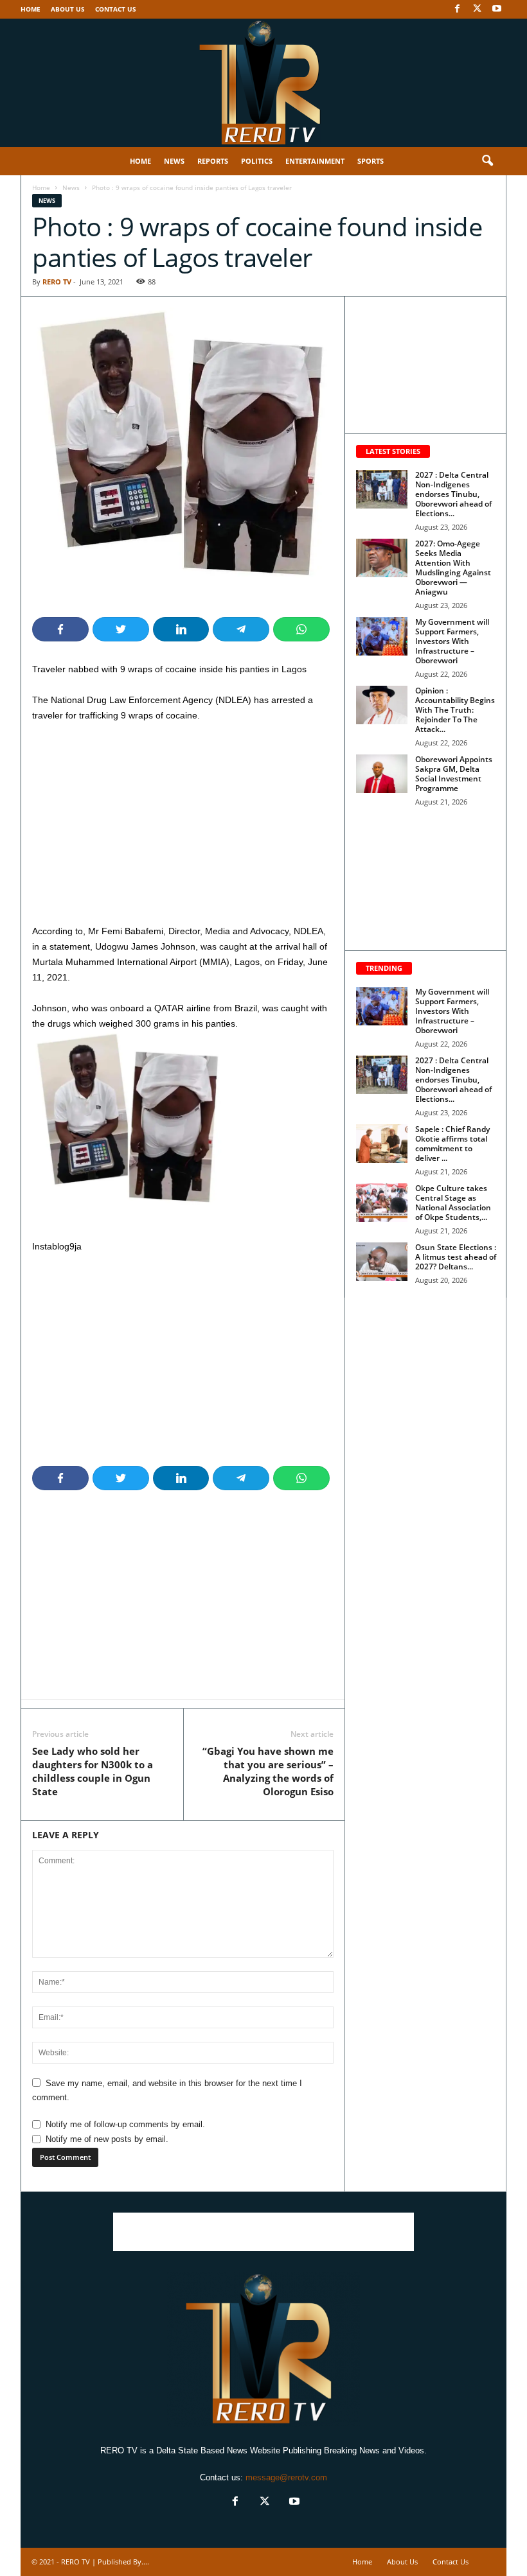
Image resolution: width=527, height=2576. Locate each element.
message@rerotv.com (286, 2477)
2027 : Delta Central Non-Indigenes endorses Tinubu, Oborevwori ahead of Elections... (453, 494)
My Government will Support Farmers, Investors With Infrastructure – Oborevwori (452, 641)
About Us (68, 9)
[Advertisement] (183, 828)
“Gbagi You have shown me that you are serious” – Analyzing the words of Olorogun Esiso (268, 1771)
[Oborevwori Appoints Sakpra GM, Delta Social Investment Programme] (382, 774)
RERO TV (57, 282)
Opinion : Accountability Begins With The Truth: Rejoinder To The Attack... (455, 710)
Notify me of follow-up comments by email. (125, 2124)
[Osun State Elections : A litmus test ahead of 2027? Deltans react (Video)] (382, 1262)
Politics (257, 161)
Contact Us (116, 9)
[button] (487, 161)
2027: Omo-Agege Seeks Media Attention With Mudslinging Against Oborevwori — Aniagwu (453, 568)
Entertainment (315, 161)
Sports (371, 161)
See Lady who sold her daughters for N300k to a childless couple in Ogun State (93, 1771)
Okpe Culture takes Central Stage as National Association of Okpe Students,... (453, 1203)
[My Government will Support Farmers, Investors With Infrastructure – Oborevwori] (382, 636)
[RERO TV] (263, 83)
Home (31, 9)
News (174, 161)
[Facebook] (457, 9)
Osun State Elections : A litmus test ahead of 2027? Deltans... (456, 1257)
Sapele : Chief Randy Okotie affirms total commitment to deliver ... (452, 1144)
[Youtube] (497, 9)
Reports (213, 161)
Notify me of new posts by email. (107, 2139)
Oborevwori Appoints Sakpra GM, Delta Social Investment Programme (454, 774)
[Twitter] (477, 9)
